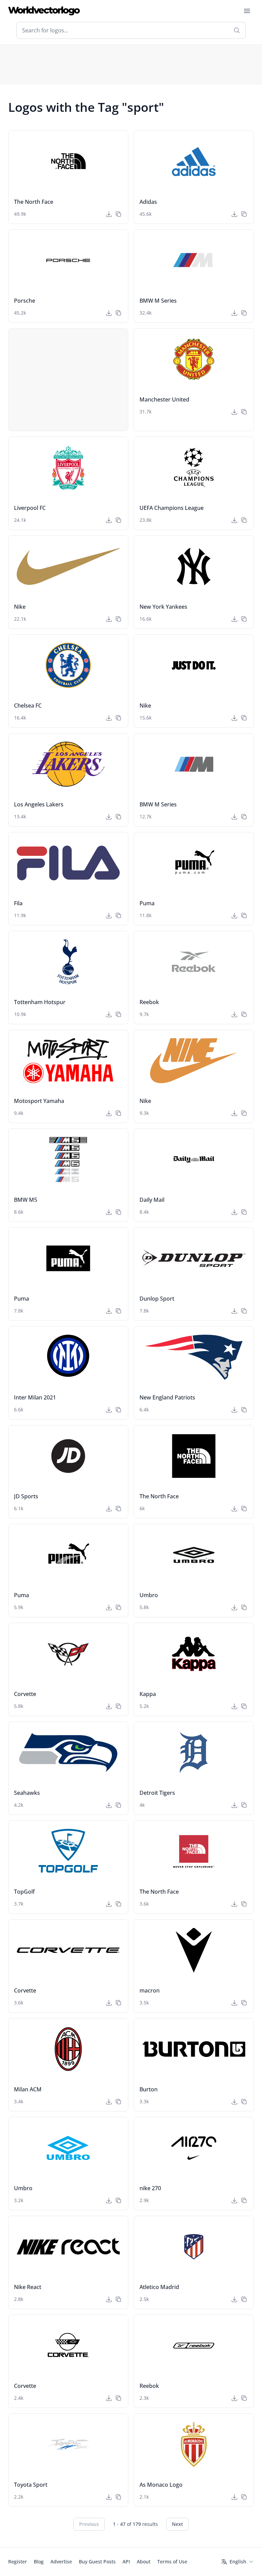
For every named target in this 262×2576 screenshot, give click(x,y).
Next (177, 2524)
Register (18, 2562)
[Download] (109, 214)
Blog (39, 2562)
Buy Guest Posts (97, 2562)
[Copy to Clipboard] (118, 214)
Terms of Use (172, 2562)
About (144, 2562)
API (126, 2562)
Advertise (61, 2562)
